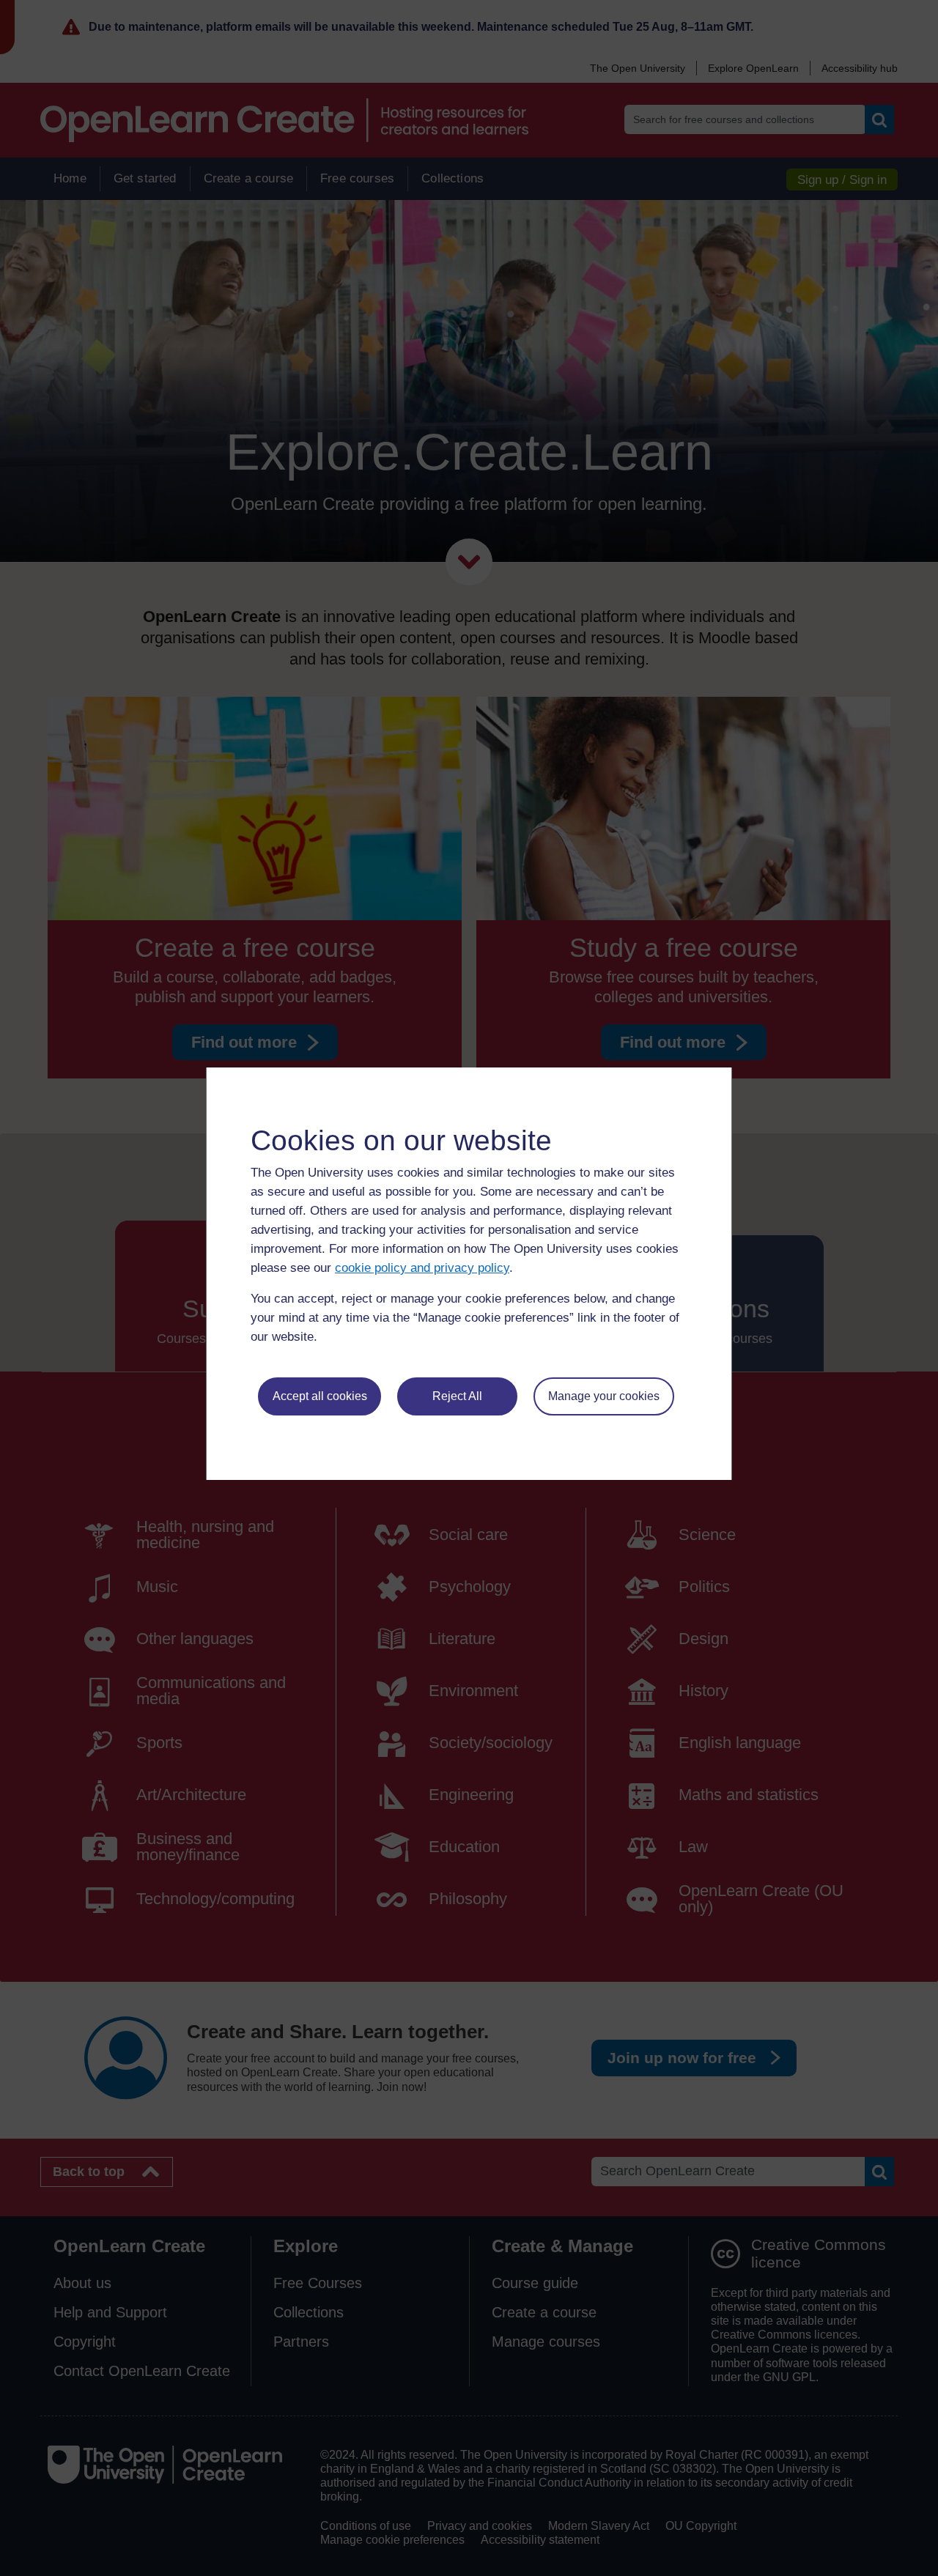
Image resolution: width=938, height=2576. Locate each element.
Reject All (457, 1396)
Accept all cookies (320, 1396)
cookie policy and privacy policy (422, 1268)
